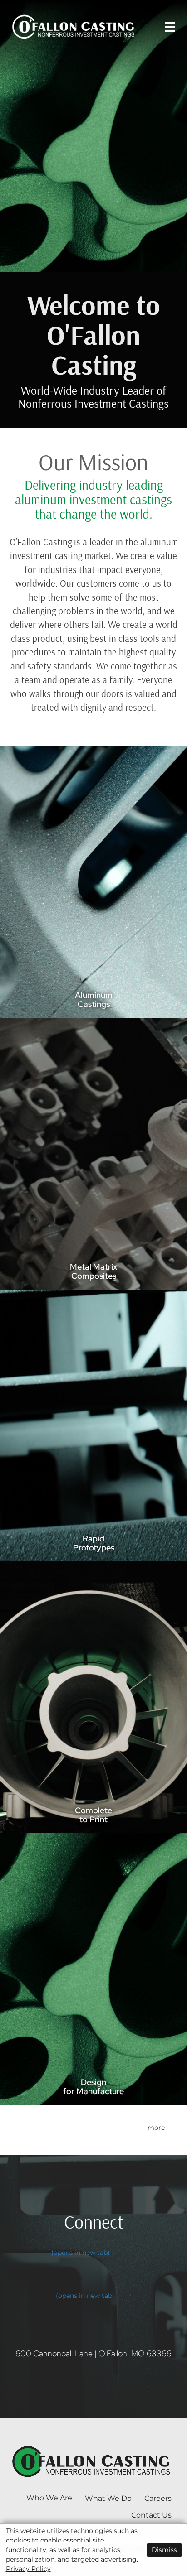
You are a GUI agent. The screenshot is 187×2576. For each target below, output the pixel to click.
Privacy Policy (28, 2569)
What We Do (108, 2498)
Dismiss (164, 2550)
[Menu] (170, 27)
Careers (158, 2498)
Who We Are (49, 2498)
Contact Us (151, 2515)
